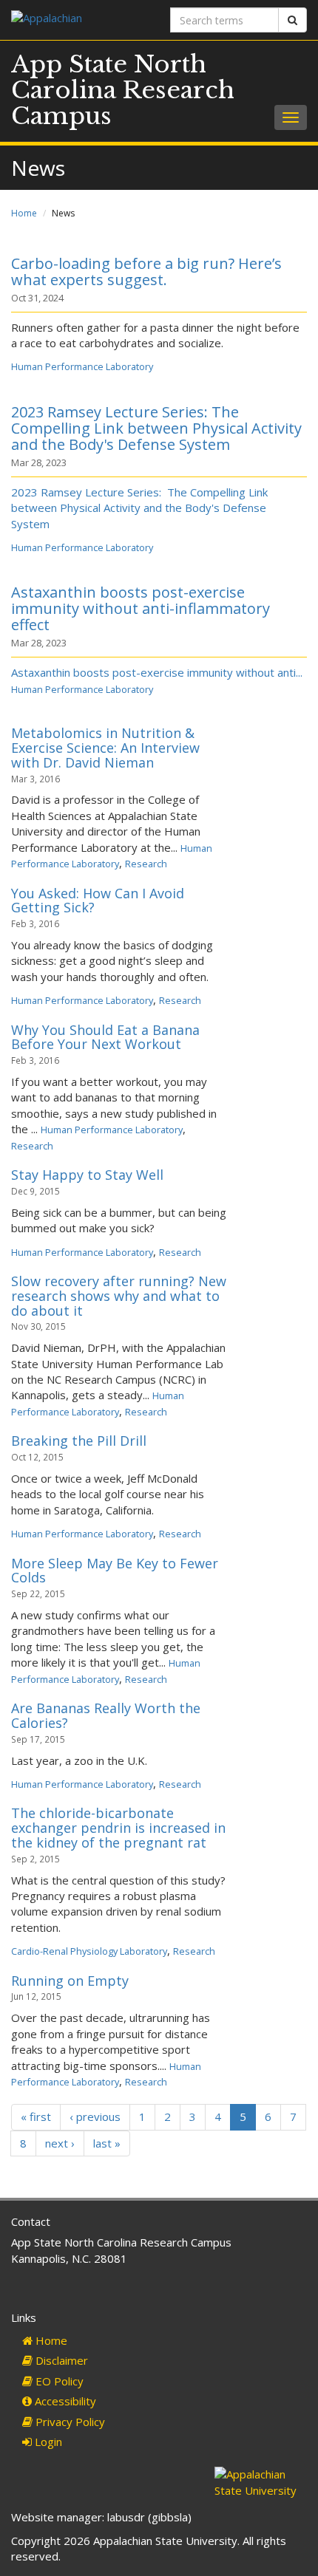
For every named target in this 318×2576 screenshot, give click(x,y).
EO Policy (58, 2381)
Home (24, 213)
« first (36, 2117)
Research (146, 864)
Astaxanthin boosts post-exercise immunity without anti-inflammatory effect (141, 608)
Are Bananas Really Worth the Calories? (106, 1715)
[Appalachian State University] (79, 20)
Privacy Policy (69, 2422)
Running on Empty (70, 1981)
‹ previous (95, 2117)
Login (47, 2442)
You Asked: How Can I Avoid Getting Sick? (98, 901)
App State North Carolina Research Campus (123, 90)
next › (60, 2143)
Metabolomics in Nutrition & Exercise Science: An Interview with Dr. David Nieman (105, 748)
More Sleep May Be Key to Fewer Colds (115, 1571)
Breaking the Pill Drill (79, 1441)
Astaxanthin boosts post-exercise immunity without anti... (157, 672)
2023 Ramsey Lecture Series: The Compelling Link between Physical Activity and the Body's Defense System (156, 428)
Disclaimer (60, 2360)
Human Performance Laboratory (82, 366)
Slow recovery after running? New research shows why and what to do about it (119, 1296)
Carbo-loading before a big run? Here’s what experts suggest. (146, 271)
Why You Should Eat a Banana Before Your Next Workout (105, 1037)
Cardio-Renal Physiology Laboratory (89, 1951)
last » (107, 2143)
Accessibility (64, 2401)
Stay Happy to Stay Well (87, 1175)
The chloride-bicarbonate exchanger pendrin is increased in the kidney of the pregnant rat (118, 1828)
